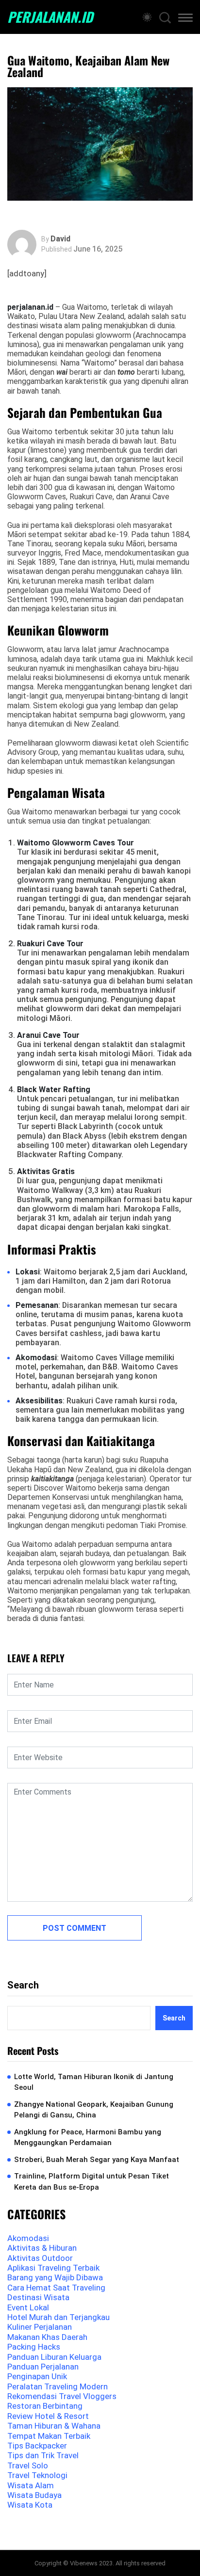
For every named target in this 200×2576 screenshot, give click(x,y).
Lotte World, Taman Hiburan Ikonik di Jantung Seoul (94, 2082)
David (60, 239)
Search (23, 1985)
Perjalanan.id (50, 17)
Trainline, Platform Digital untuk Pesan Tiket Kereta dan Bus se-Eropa (92, 2182)
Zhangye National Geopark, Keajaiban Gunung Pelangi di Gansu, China (94, 2110)
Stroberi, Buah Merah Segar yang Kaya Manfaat (97, 2160)
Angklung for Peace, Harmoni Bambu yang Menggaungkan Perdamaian (88, 2138)
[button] (185, 19)
